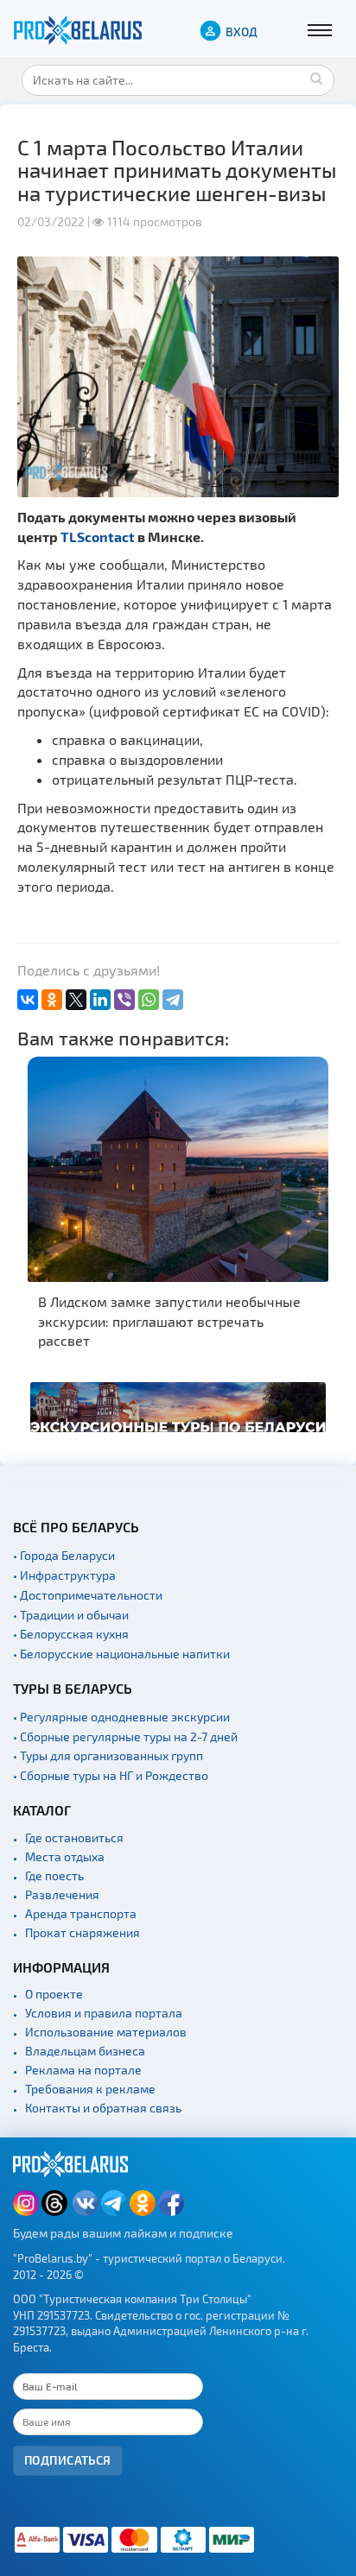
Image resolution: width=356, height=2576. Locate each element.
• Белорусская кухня (71, 1634)
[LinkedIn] (100, 1000)
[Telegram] (173, 1000)
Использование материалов (106, 2032)
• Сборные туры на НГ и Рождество (111, 1775)
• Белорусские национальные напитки (121, 1654)
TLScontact (98, 537)
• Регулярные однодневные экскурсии (121, 1717)
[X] (76, 1000)
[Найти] (317, 78)
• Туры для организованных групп (108, 1755)
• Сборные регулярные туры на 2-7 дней (125, 1736)
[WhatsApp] (149, 1000)
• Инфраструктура (64, 1575)
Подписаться (68, 2460)
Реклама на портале (83, 2070)
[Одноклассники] (52, 1000)
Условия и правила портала (104, 2013)
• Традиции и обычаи (71, 1615)
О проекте (54, 1994)
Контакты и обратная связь (103, 2108)
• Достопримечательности (88, 1595)
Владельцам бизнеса (85, 2051)
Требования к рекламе (90, 2089)
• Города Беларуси (64, 1555)
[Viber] (124, 1000)
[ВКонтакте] (28, 1000)
